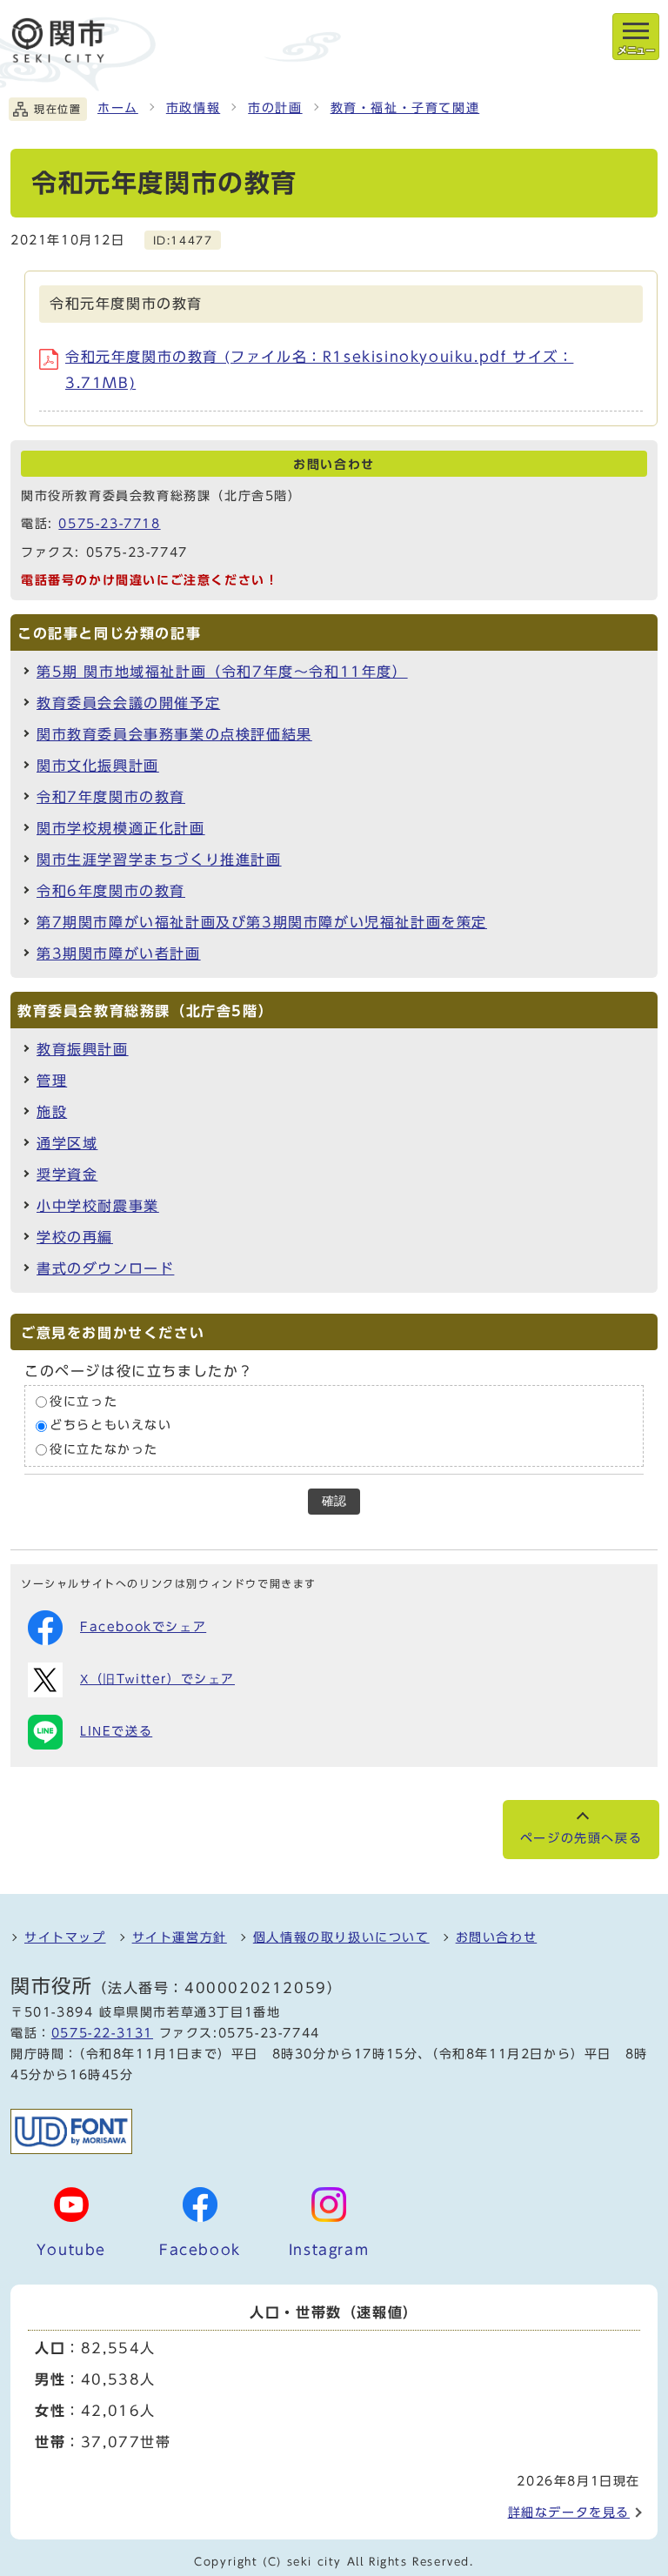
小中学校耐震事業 (98, 1206)
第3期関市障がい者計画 (119, 953)
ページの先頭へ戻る (581, 1838)
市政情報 (193, 108)
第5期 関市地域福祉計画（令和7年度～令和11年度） (222, 672)
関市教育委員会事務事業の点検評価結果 (174, 734)
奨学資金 (67, 1174)
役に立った (83, 1402)
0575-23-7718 (109, 524)
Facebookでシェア (143, 1627)
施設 (52, 1112)
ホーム (118, 108)
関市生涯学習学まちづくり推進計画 (159, 860)
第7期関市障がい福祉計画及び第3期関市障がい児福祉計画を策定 (262, 922)
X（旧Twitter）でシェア (157, 1679)
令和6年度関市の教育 (111, 891)
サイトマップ (65, 1937)
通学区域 (67, 1143)
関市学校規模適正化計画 (121, 828)
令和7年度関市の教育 (111, 797)
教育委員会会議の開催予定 (128, 703)
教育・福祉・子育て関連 (405, 108)
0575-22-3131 (102, 2033)
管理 (52, 1081)
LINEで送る (116, 1731)
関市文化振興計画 (98, 766)
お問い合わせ (497, 1937)
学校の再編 (75, 1237)
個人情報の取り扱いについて (341, 1937)
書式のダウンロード (105, 1268)
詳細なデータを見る (569, 2512)
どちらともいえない (110, 1425)
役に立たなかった (104, 1449)
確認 (334, 1501)
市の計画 (275, 108)
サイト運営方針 (180, 1937)
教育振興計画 (83, 1049)
